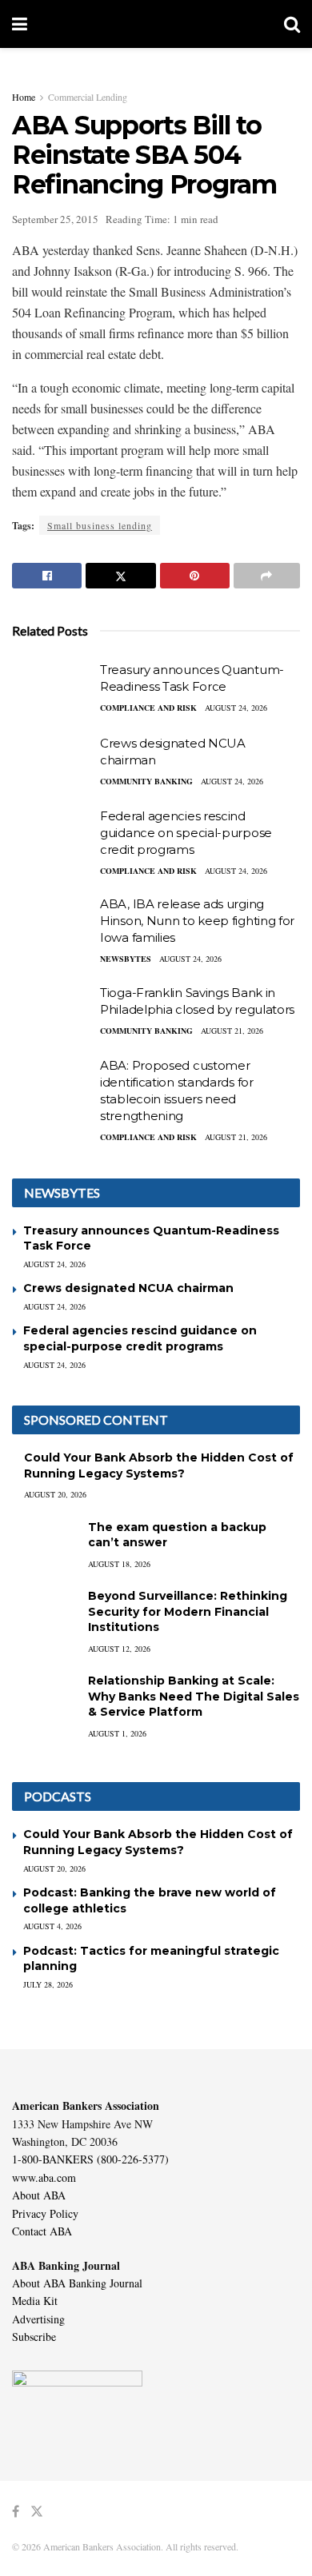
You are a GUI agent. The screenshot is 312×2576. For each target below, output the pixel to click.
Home (24, 97)
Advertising (38, 2319)
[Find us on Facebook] (16, 2512)
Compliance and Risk (148, 708)
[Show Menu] (20, 24)
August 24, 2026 (236, 708)
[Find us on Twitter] (37, 2512)
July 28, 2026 (48, 1984)
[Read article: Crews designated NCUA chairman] (52, 764)
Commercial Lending (88, 97)
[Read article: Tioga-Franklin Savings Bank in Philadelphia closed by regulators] (52, 1013)
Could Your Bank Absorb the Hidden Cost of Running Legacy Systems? (159, 1465)
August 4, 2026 (52, 1926)
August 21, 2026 (232, 1031)
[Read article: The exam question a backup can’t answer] (44, 1543)
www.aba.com (44, 2177)
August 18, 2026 (119, 1564)
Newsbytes (126, 959)
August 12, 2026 (119, 1649)
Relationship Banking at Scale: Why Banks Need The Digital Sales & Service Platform (194, 1696)
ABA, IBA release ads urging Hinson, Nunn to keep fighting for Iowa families (197, 921)
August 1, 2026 (117, 1733)
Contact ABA (42, 2231)
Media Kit (35, 2301)
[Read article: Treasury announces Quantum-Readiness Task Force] (52, 690)
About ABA (39, 2195)
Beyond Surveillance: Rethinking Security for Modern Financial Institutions (188, 1611)
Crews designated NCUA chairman (128, 1288)
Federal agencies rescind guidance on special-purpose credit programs (186, 833)
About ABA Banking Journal (77, 2283)
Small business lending (100, 525)
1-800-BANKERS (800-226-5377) (90, 2159)
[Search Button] (292, 24)
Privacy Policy (45, 2213)
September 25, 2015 (55, 219)
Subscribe (34, 2337)
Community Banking (146, 781)
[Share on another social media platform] (267, 576)
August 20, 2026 (55, 1494)
